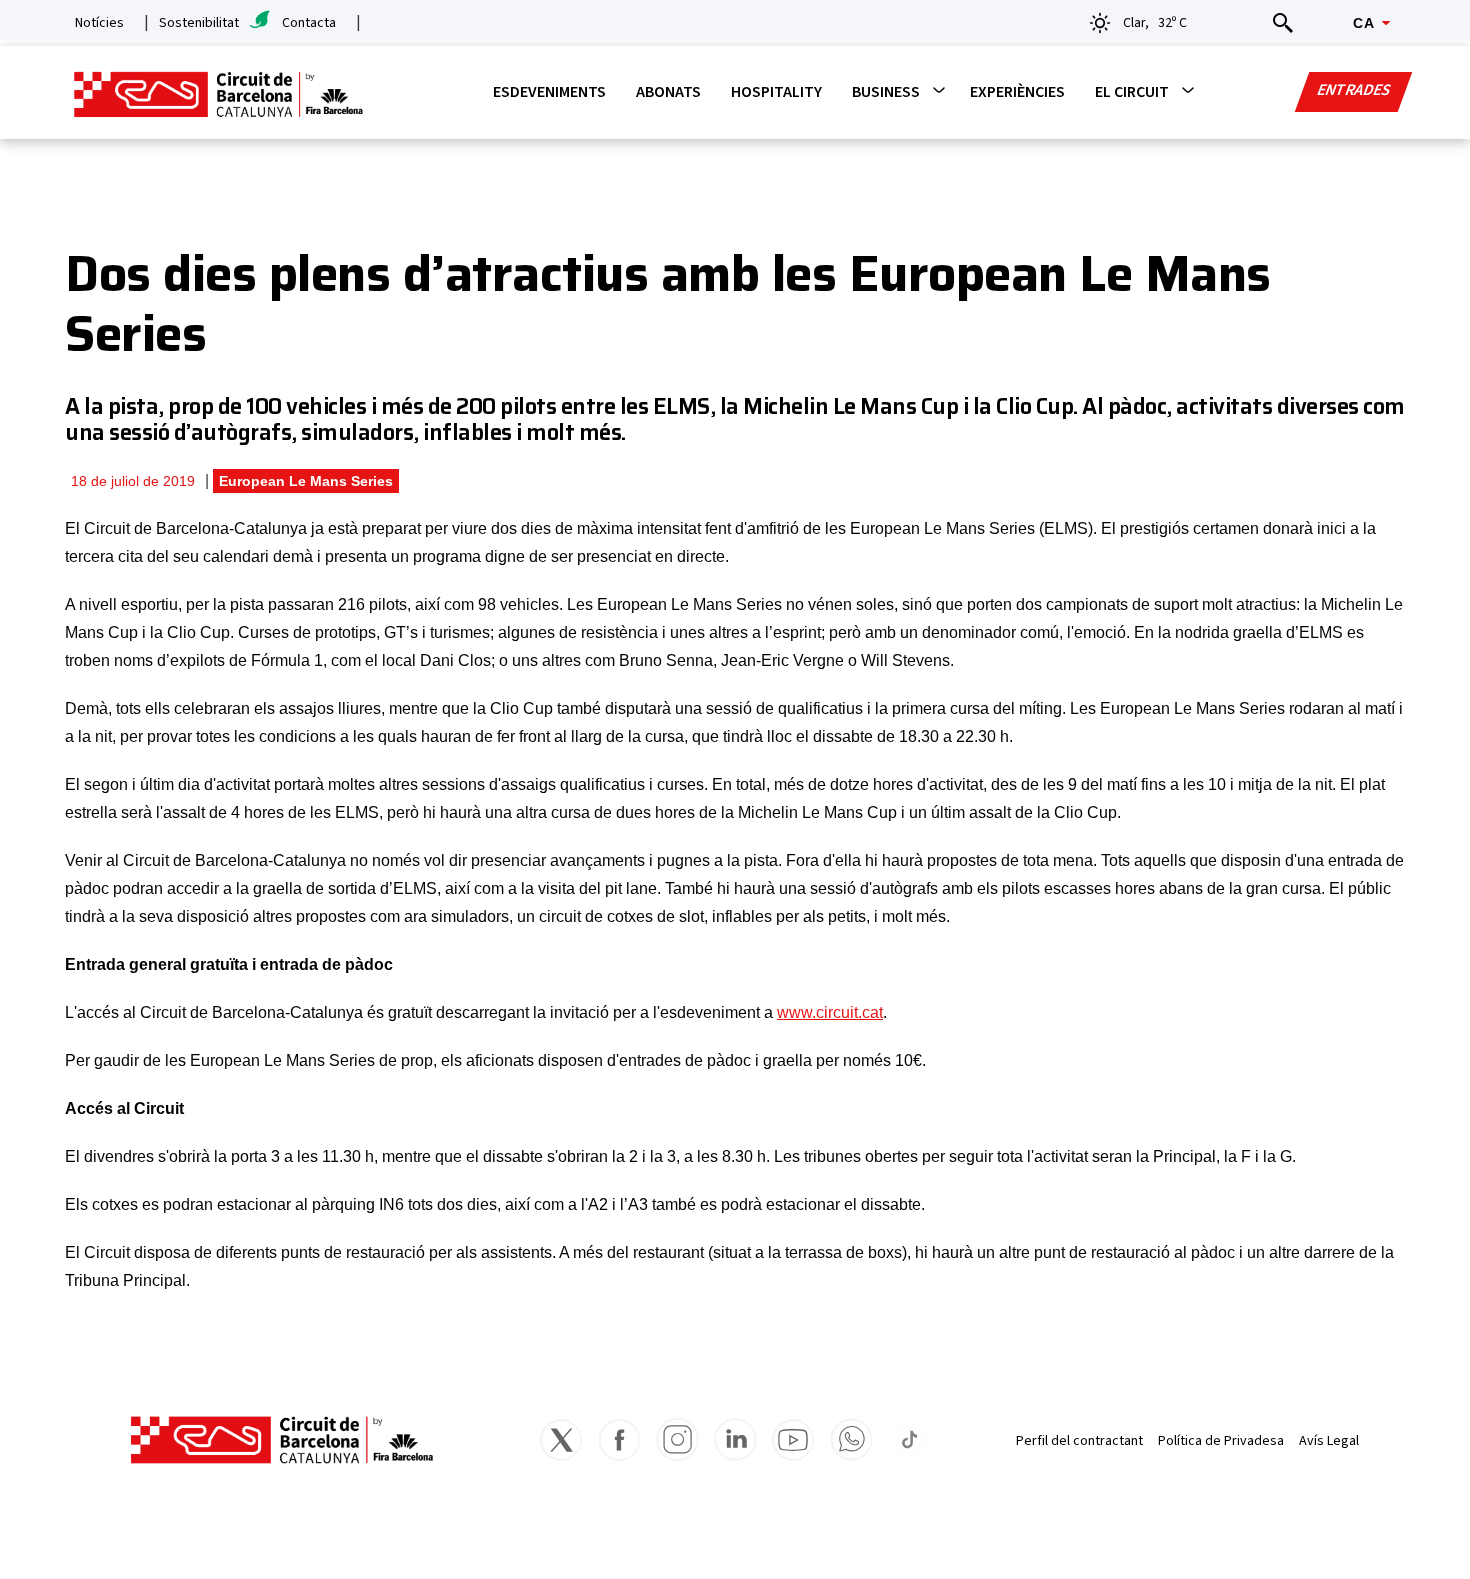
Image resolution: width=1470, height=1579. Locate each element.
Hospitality (776, 92)
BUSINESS (886, 92)
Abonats (668, 92)
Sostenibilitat (199, 23)
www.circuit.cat (830, 1012)
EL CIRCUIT (1132, 92)
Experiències (1017, 92)
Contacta (309, 23)
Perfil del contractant (1079, 1441)
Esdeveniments (549, 92)
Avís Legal (1329, 1441)
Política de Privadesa (1221, 1441)
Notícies (99, 23)
